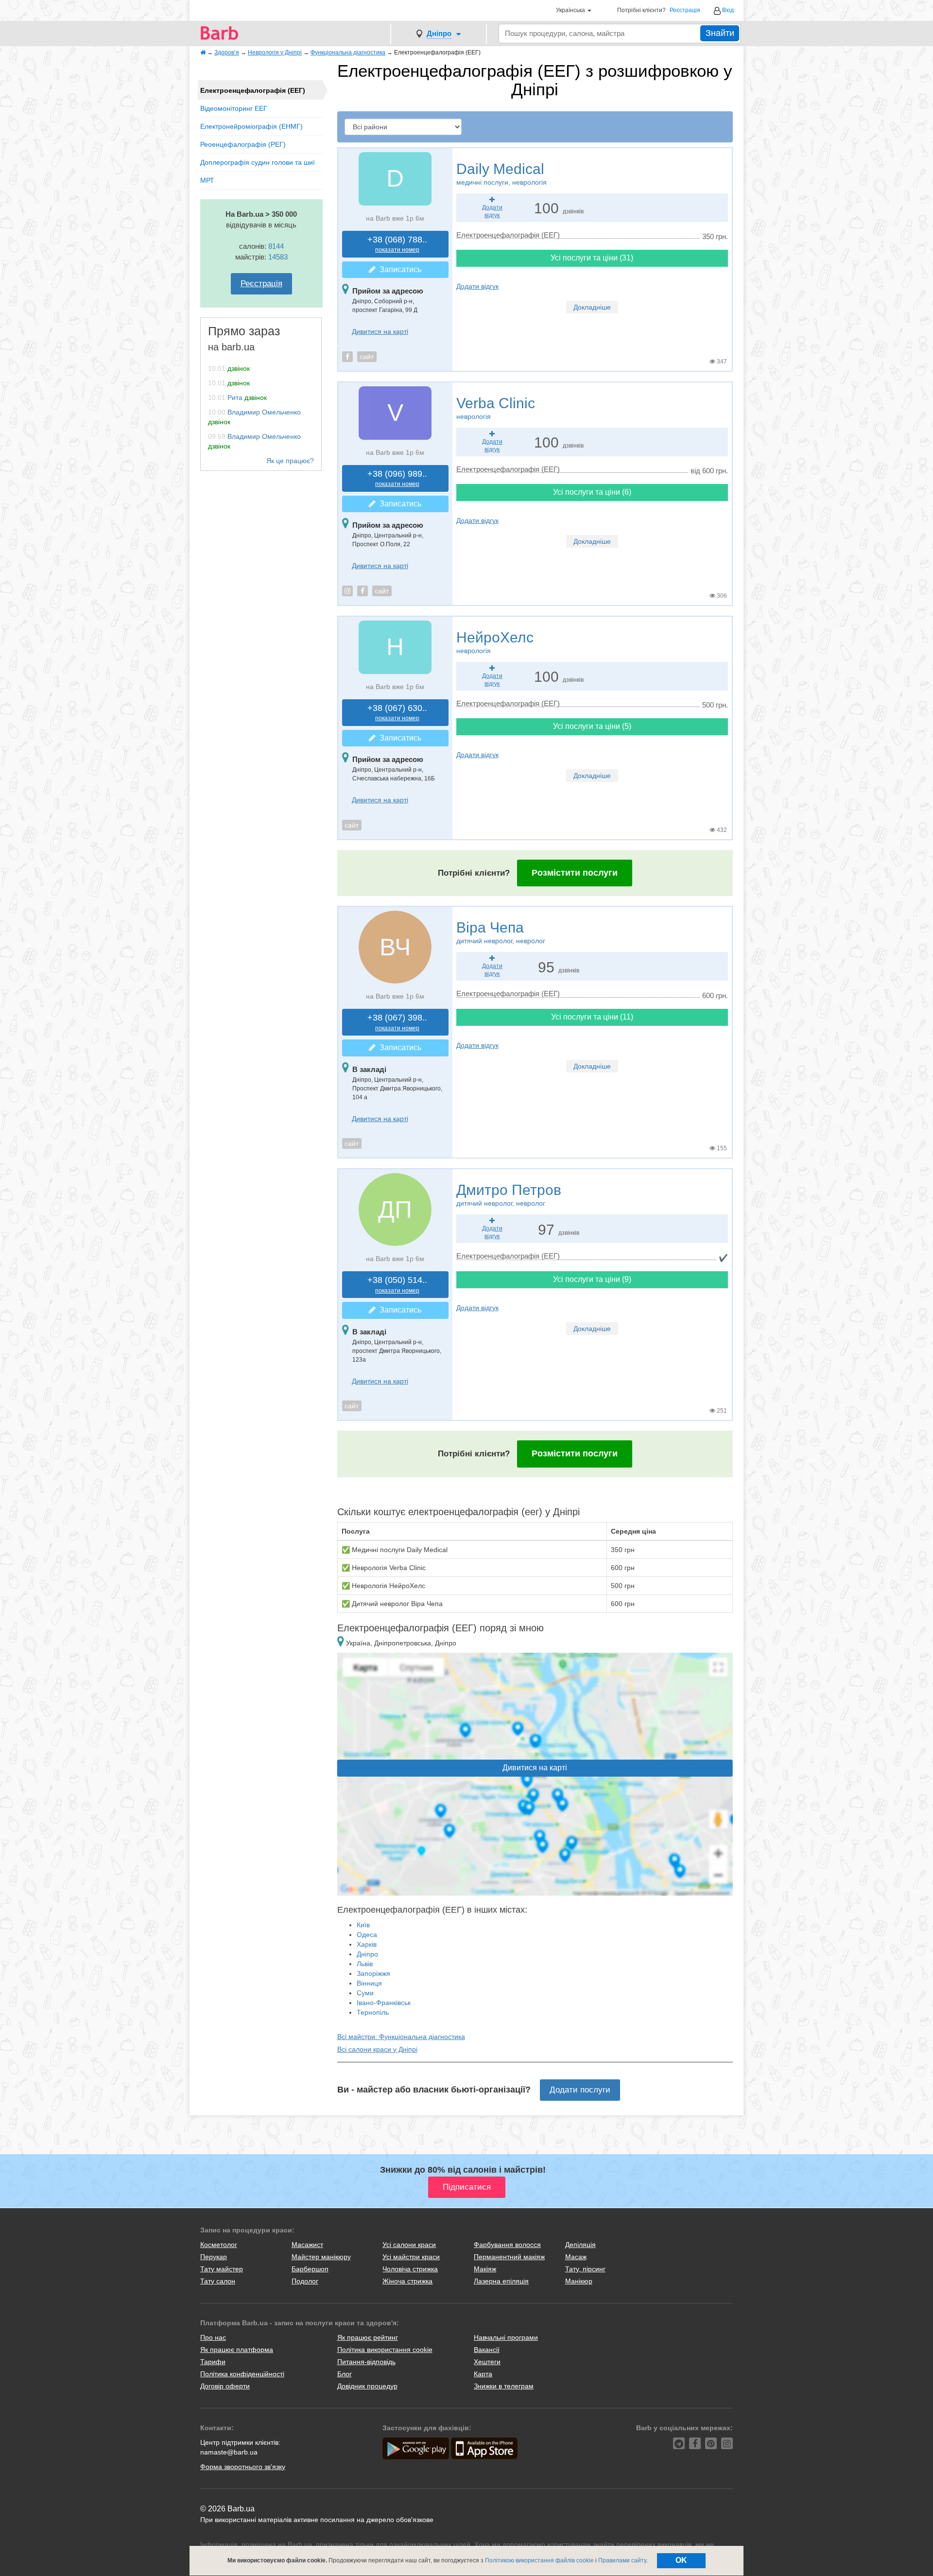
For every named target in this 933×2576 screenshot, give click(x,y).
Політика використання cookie (385, 2350)
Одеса (367, 1935)
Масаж (576, 2257)
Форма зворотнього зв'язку (243, 2467)
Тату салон (218, 2281)
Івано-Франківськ (384, 2003)
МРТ (207, 180)
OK (681, 2560)
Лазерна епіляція (501, 2281)
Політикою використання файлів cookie (539, 2560)
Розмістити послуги (575, 873)
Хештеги (487, 2362)
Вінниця (369, 1983)
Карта (483, 2374)
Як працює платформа (237, 2350)
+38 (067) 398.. (397, 1022)
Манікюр (579, 2281)
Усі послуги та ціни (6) (592, 492)
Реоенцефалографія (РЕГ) (243, 144)
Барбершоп (310, 2269)
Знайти (720, 33)
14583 (278, 257)
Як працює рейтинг (368, 2337)
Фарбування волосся (507, 2245)
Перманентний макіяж (509, 2257)
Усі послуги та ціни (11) (592, 1017)
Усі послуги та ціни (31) (592, 258)
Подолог (305, 2281)
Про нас (213, 2337)
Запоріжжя (373, 1973)
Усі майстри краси (411, 2257)
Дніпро (367, 1954)
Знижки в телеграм (504, 2386)
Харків (367, 1944)
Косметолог (219, 2245)
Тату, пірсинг (585, 2269)
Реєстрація (685, 10)
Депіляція (580, 2245)
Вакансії (487, 2350)
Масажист (307, 2245)
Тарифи (213, 2362)
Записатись (398, 269)
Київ (363, 1925)
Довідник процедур (367, 2386)
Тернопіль (373, 2012)
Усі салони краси (409, 2245)
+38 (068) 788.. (397, 244)
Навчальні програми (506, 2337)
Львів (365, 1964)
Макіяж (485, 2269)
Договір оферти (225, 2386)
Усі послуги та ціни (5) (592, 726)
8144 (276, 246)
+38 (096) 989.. (397, 478)
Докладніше (592, 307)
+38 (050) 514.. (397, 1285)
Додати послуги (580, 2090)
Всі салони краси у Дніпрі (377, 2049)
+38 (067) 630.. (397, 713)
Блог (345, 2374)
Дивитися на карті (380, 331)
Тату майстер (222, 2269)
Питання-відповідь (366, 2362)
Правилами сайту (622, 2560)
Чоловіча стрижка (410, 2269)
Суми (365, 1993)
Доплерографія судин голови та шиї (258, 162)
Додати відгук (477, 286)
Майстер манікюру (321, 2257)
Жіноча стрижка (407, 2281)
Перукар (214, 2257)
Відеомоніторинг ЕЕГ (234, 108)
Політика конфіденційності (242, 2374)
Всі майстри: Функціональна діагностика (401, 2037)
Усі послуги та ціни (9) (592, 1279)
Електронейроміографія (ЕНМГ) (251, 126)
